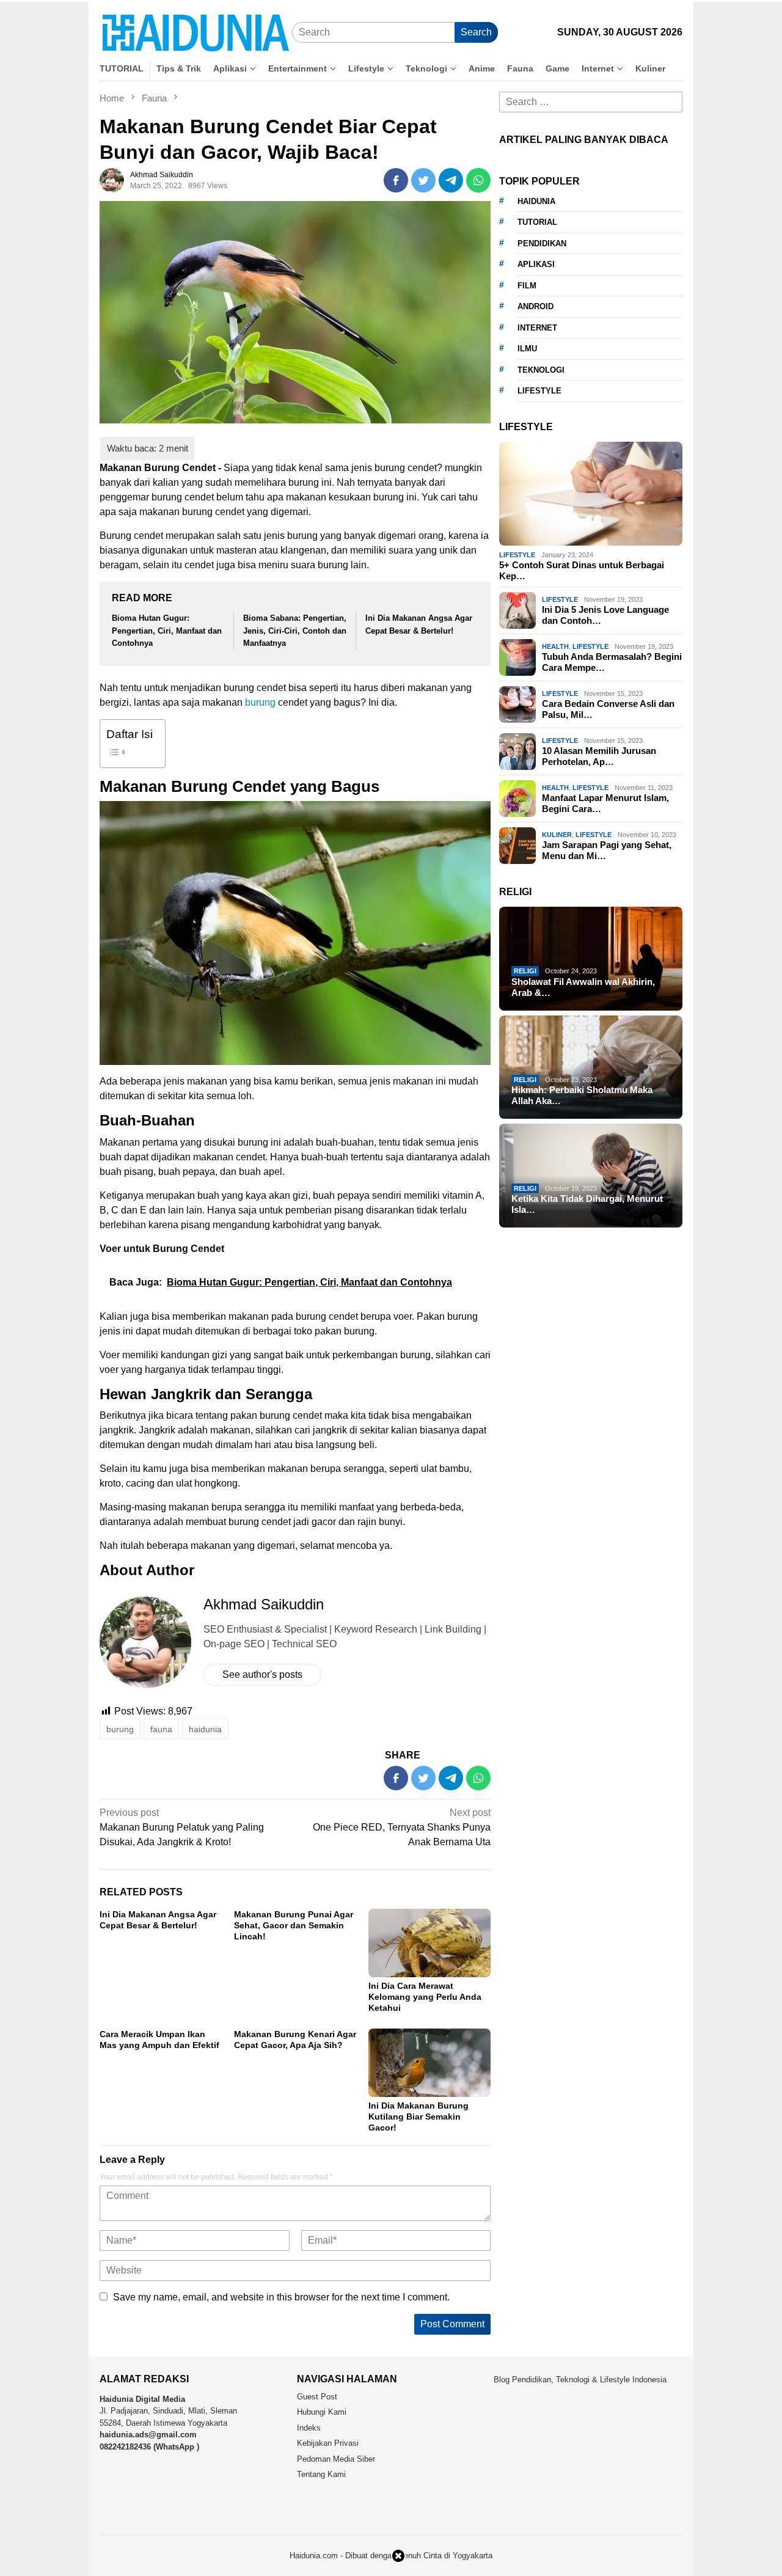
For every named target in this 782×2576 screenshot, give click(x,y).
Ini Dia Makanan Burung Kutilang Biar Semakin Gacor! (418, 2117)
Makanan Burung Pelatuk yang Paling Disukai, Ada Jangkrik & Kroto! (182, 1827)
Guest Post (317, 2397)
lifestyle (539, 391)
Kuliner (557, 835)
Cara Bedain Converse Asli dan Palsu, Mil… (608, 710)
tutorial (537, 222)
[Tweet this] (423, 180)
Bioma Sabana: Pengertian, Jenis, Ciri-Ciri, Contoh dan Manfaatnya (295, 631)
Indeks (309, 2428)
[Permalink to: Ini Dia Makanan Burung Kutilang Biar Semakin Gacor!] (429, 2063)
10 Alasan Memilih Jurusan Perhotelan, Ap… (599, 757)
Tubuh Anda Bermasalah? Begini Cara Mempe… (612, 663)
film (527, 286)
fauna (161, 1729)
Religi (525, 971)
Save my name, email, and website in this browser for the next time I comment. (281, 2297)
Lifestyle (517, 555)
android (535, 306)
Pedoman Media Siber (336, 2459)
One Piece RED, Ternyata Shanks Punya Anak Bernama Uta (402, 1827)
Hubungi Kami (322, 2412)
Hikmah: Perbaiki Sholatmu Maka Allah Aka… (582, 1095)
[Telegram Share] (451, 180)
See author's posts (262, 1674)
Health (555, 646)
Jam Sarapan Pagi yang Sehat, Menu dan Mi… (607, 851)
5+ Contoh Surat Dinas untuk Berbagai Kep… (582, 570)
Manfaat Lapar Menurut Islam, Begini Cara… (605, 804)
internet (537, 328)
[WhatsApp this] (478, 180)
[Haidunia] (196, 32)
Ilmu (527, 349)
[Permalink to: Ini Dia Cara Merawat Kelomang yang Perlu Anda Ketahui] (429, 1943)
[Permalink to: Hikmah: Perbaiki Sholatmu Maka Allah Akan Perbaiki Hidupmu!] (591, 1067)
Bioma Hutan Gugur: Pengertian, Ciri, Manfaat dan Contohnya (167, 631)
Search (476, 32)
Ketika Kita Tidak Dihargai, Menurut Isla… (587, 1204)
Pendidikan (542, 243)
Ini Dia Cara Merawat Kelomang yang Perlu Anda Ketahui (425, 1997)
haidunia (205, 1729)
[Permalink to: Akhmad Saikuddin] (112, 179)
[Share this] (396, 180)
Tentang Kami (321, 2474)
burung (260, 702)
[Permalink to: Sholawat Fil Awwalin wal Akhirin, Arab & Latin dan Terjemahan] (591, 959)
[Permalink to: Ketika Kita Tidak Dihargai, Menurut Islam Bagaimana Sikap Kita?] (591, 1176)
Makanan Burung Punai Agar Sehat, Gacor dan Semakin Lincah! (294, 1925)
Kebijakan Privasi (328, 2443)
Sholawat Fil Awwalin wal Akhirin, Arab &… (583, 987)
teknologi (541, 370)
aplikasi (536, 264)
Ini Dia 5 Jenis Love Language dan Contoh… (605, 616)
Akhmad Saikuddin (264, 1604)
